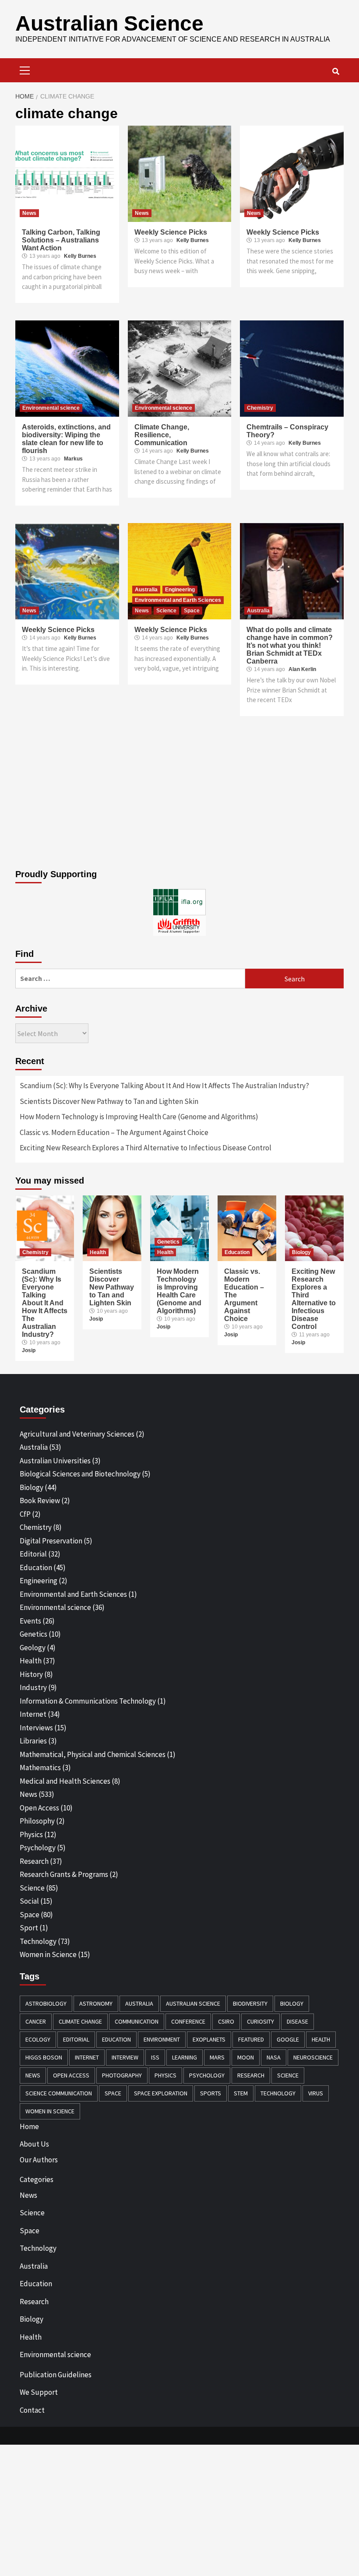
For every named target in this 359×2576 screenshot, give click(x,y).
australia (139, 2003)
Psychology (38, 1848)
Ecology (38, 2039)
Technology (38, 1941)
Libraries (33, 1741)
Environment (162, 2039)
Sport (29, 1928)
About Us (34, 2144)
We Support (39, 2392)
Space (192, 611)
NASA (274, 2057)
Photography (122, 2075)
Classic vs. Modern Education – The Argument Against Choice (114, 1132)
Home (29, 2126)
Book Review (40, 1501)
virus (316, 2093)
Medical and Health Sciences (65, 1781)
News (29, 213)
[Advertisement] (179, 795)
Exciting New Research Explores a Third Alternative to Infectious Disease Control (146, 1148)
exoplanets (209, 2039)
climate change (80, 2021)
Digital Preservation (51, 1541)
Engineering (180, 590)
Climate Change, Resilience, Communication (162, 435)
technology (278, 2093)
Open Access (39, 1808)
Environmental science (51, 408)
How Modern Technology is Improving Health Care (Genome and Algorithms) (139, 1117)
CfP (25, 1514)
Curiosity (260, 2021)
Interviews (36, 1728)
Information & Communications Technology (88, 1701)
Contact (32, 2410)
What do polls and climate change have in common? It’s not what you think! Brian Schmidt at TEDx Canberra (290, 645)
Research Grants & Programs (64, 1874)
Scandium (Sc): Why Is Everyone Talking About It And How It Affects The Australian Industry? (164, 1086)
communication (137, 2021)
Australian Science (109, 23)
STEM (241, 2093)
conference (188, 2021)
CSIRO (226, 2021)
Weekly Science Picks (171, 232)
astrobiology (46, 2003)
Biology (301, 1252)
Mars (217, 2057)
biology (292, 2003)
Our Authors (39, 2160)
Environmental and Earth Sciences (178, 600)
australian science (193, 2003)
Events (30, 1621)
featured (251, 2039)
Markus (73, 459)
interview (125, 2057)
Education (237, 1252)
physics (165, 2075)
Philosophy (37, 1821)
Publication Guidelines (56, 2375)
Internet (33, 1714)
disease (297, 2021)
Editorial (33, 1554)
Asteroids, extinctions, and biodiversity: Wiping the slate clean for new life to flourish (66, 439)
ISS (155, 2057)
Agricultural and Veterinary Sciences (77, 1434)
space (113, 2093)
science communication (59, 2093)
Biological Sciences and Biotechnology (80, 1474)
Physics (31, 1834)
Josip (29, 1350)
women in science (50, 2111)
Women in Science (48, 1954)
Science (166, 611)
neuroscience (313, 2057)
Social (29, 1901)
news (33, 2075)
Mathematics (40, 1768)
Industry (33, 1687)
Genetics (168, 1242)
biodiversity (250, 2003)
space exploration (161, 2093)
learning (185, 2057)
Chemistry (260, 408)
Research (34, 1861)
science (288, 2075)
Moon (246, 2057)
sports (211, 2093)
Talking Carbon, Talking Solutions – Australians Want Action (61, 240)
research (251, 2075)
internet (87, 2057)
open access (71, 2075)
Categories (37, 2179)
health (321, 2039)
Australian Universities (55, 1461)
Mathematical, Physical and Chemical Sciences (93, 1754)
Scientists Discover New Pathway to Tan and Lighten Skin (109, 1101)
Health (98, 1252)
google (288, 2039)
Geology (33, 1648)
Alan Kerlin (302, 669)
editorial (76, 2039)
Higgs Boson (44, 2057)
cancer (36, 2021)
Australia (146, 590)
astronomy (96, 2003)
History (31, 1674)
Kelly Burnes (80, 256)
